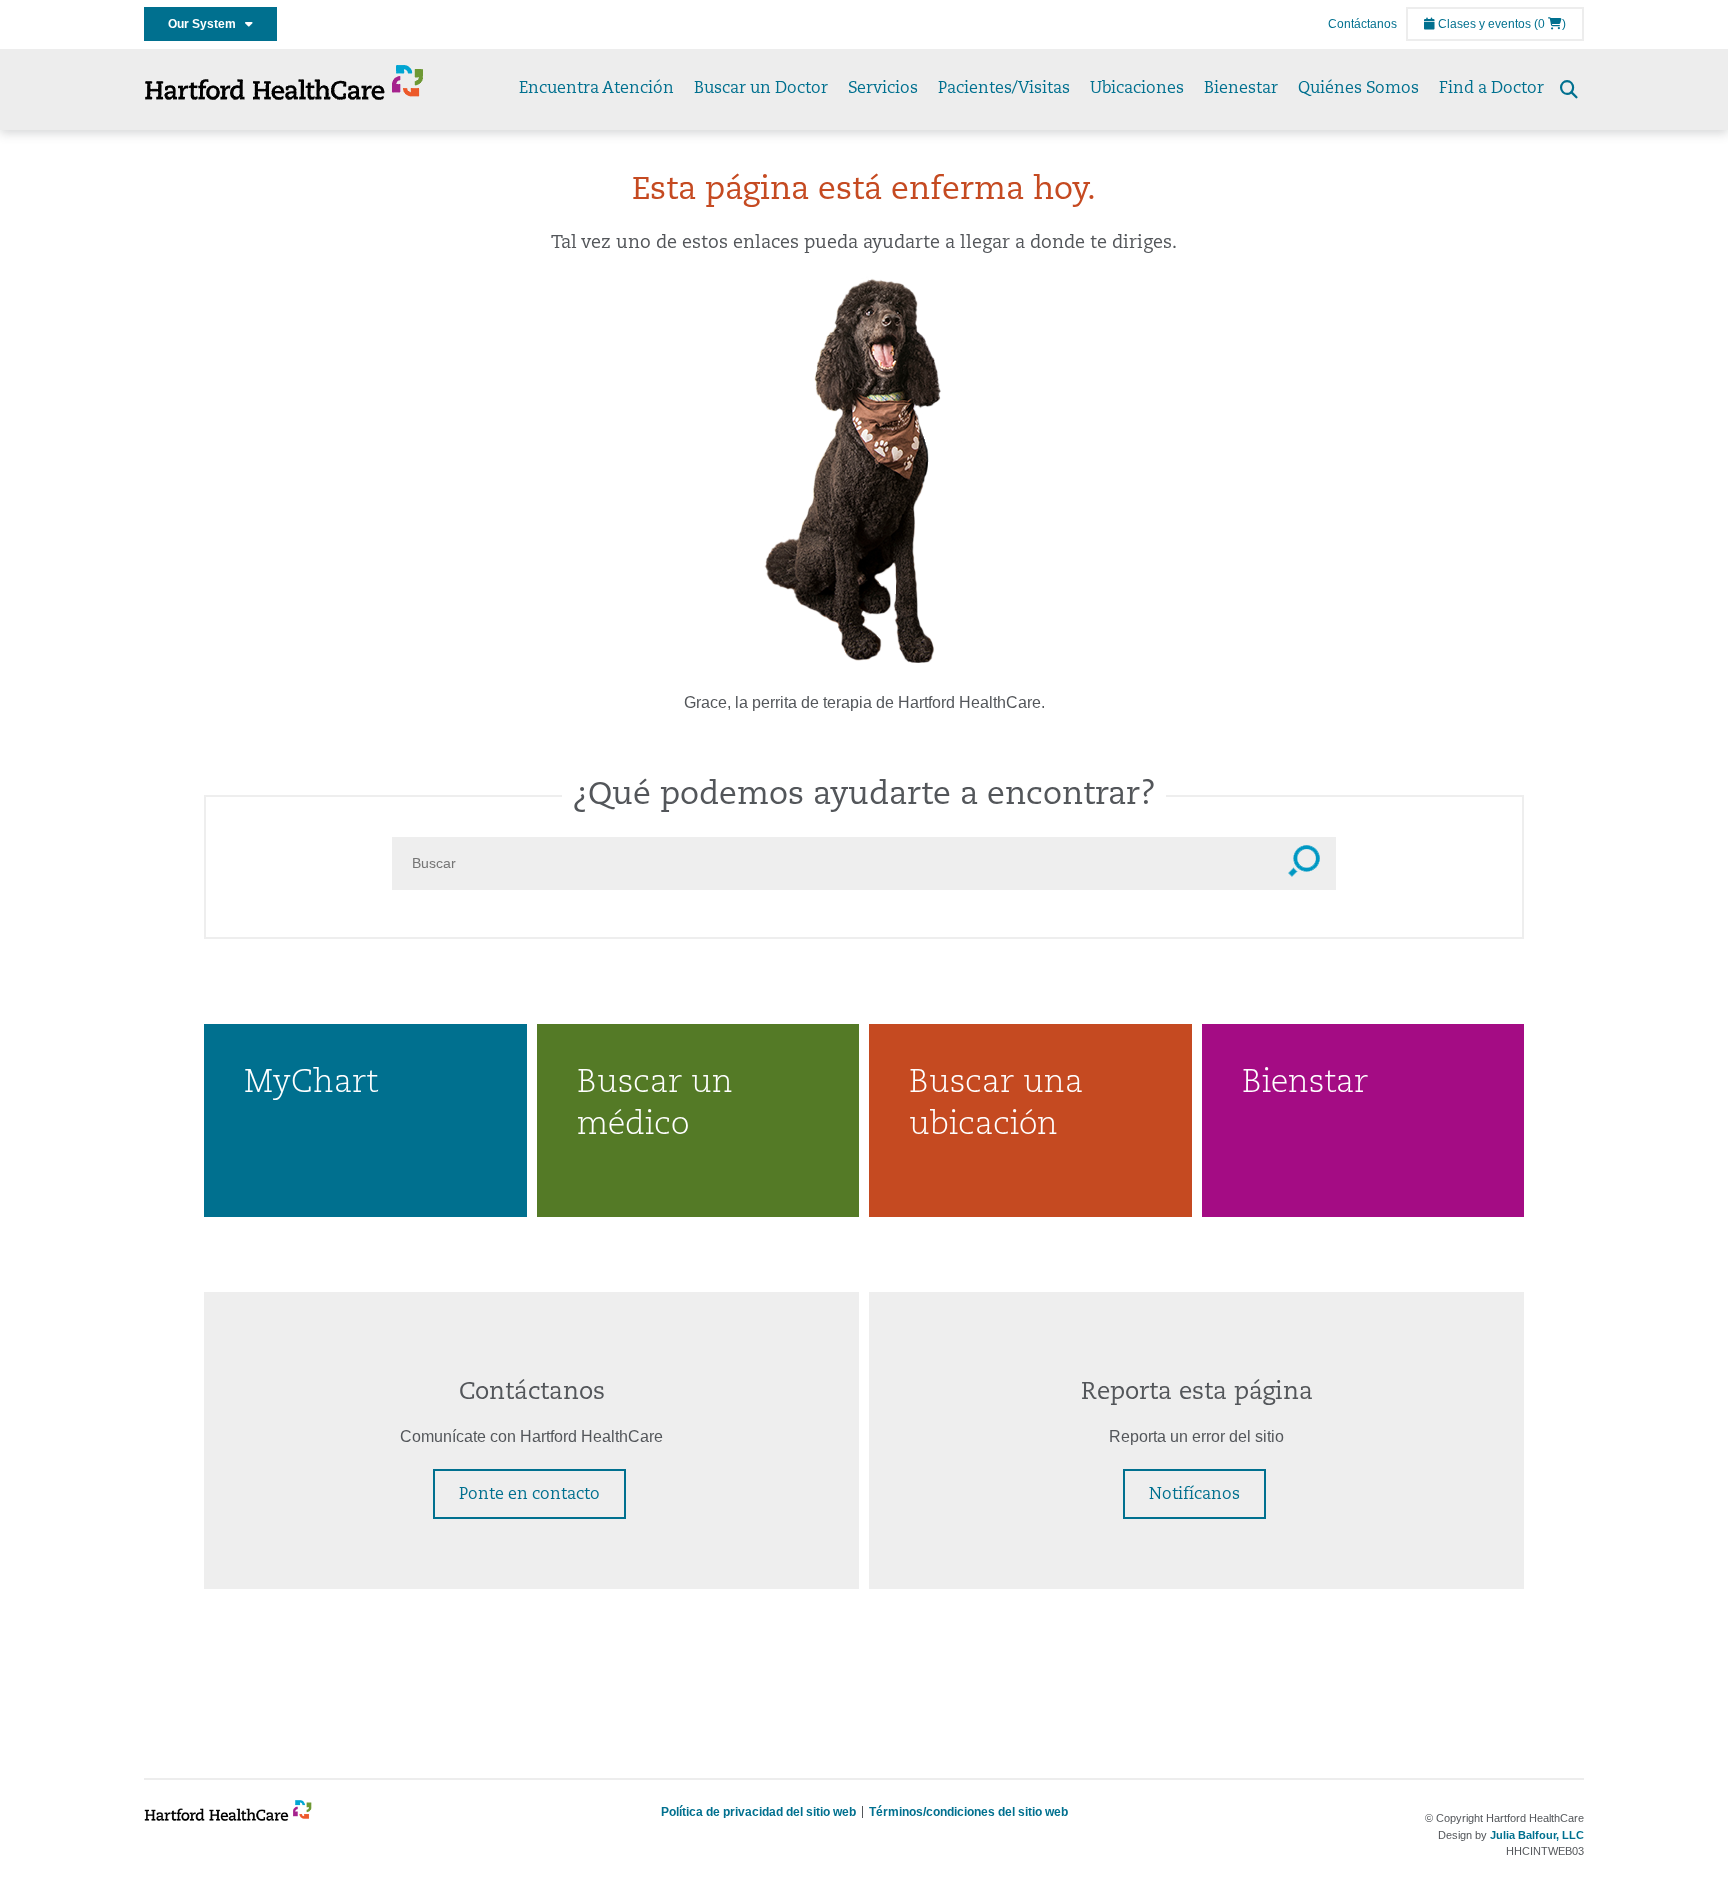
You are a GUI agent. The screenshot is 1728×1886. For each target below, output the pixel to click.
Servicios (883, 89)
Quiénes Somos (1358, 89)
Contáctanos (1362, 24)
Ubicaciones (1137, 89)
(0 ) (1550, 24)
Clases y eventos (1483, 24)
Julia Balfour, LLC (1537, 1835)
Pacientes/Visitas (1004, 89)
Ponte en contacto (529, 1495)
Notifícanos (1194, 1495)
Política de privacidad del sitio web (758, 1812)
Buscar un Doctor (761, 89)
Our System (206, 24)
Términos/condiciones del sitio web (968, 1812)
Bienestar (1241, 89)
